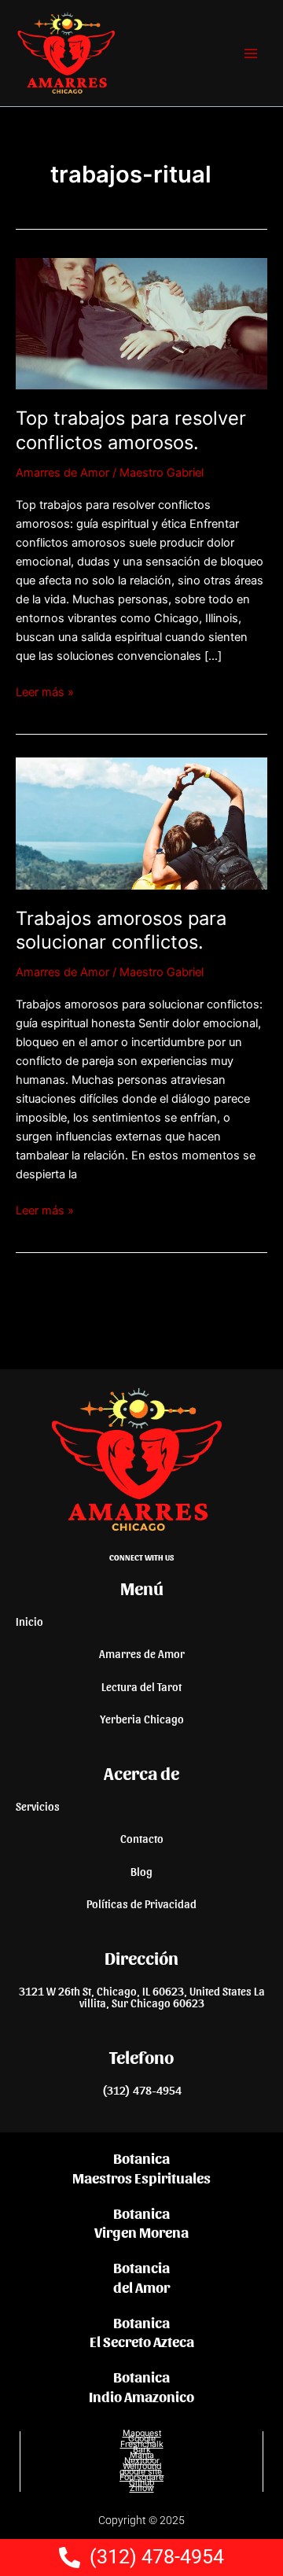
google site (142, 2472)
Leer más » (45, 691)
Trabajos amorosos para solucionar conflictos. (121, 931)
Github (141, 2483)
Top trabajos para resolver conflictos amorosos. (131, 430)
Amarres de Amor (62, 473)
